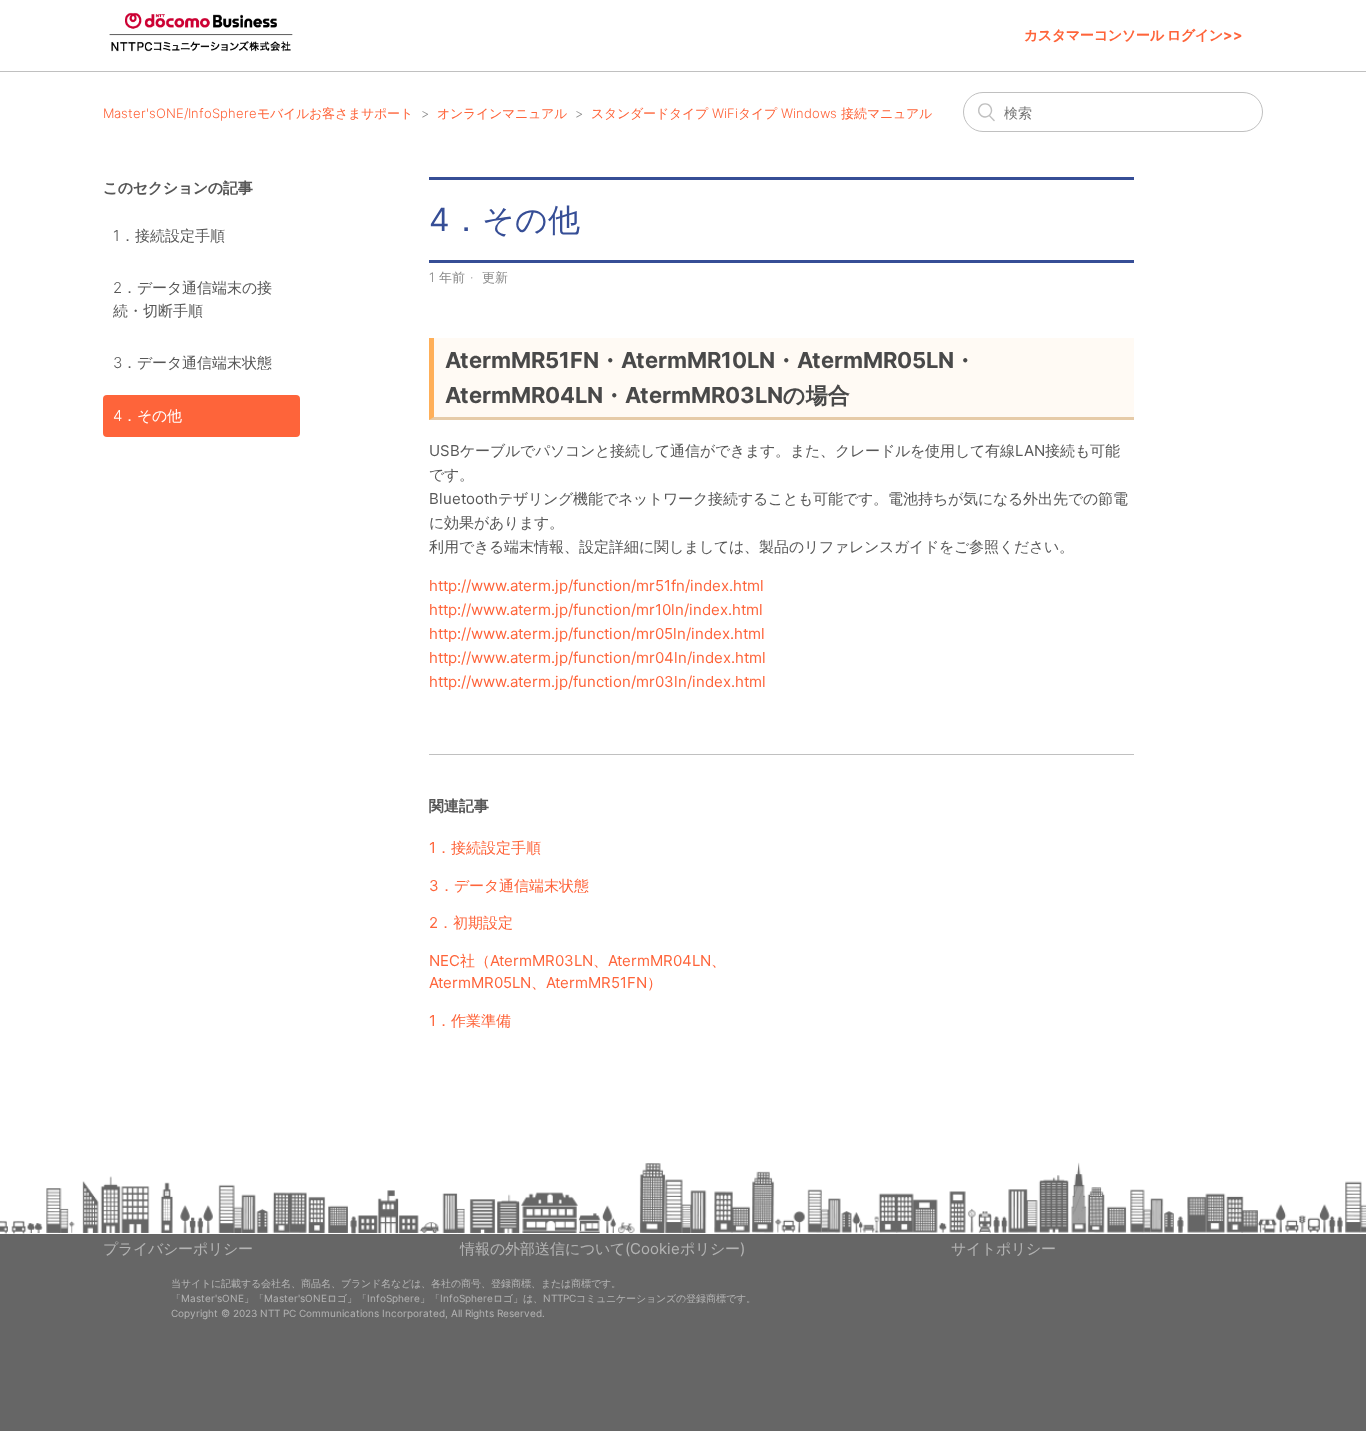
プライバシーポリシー (178, 1248)
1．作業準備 (470, 1020)
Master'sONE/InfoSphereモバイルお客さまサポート (258, 113)
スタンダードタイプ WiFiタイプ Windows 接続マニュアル (761, 113)
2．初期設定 (471, 922)
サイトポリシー (1003, 1248)
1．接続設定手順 (169, 235)
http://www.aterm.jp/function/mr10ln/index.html (596, 609)
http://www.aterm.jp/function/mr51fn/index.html (596, 585)
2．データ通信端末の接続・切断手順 (192, 299)
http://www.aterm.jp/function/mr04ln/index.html (597, 657)
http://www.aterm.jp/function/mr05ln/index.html (597, 633)
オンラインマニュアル (502, 113)
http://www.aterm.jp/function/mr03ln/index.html (597, 681)
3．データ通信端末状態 (192, 362)
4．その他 (147, 415)
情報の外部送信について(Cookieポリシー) (602, 1248)
